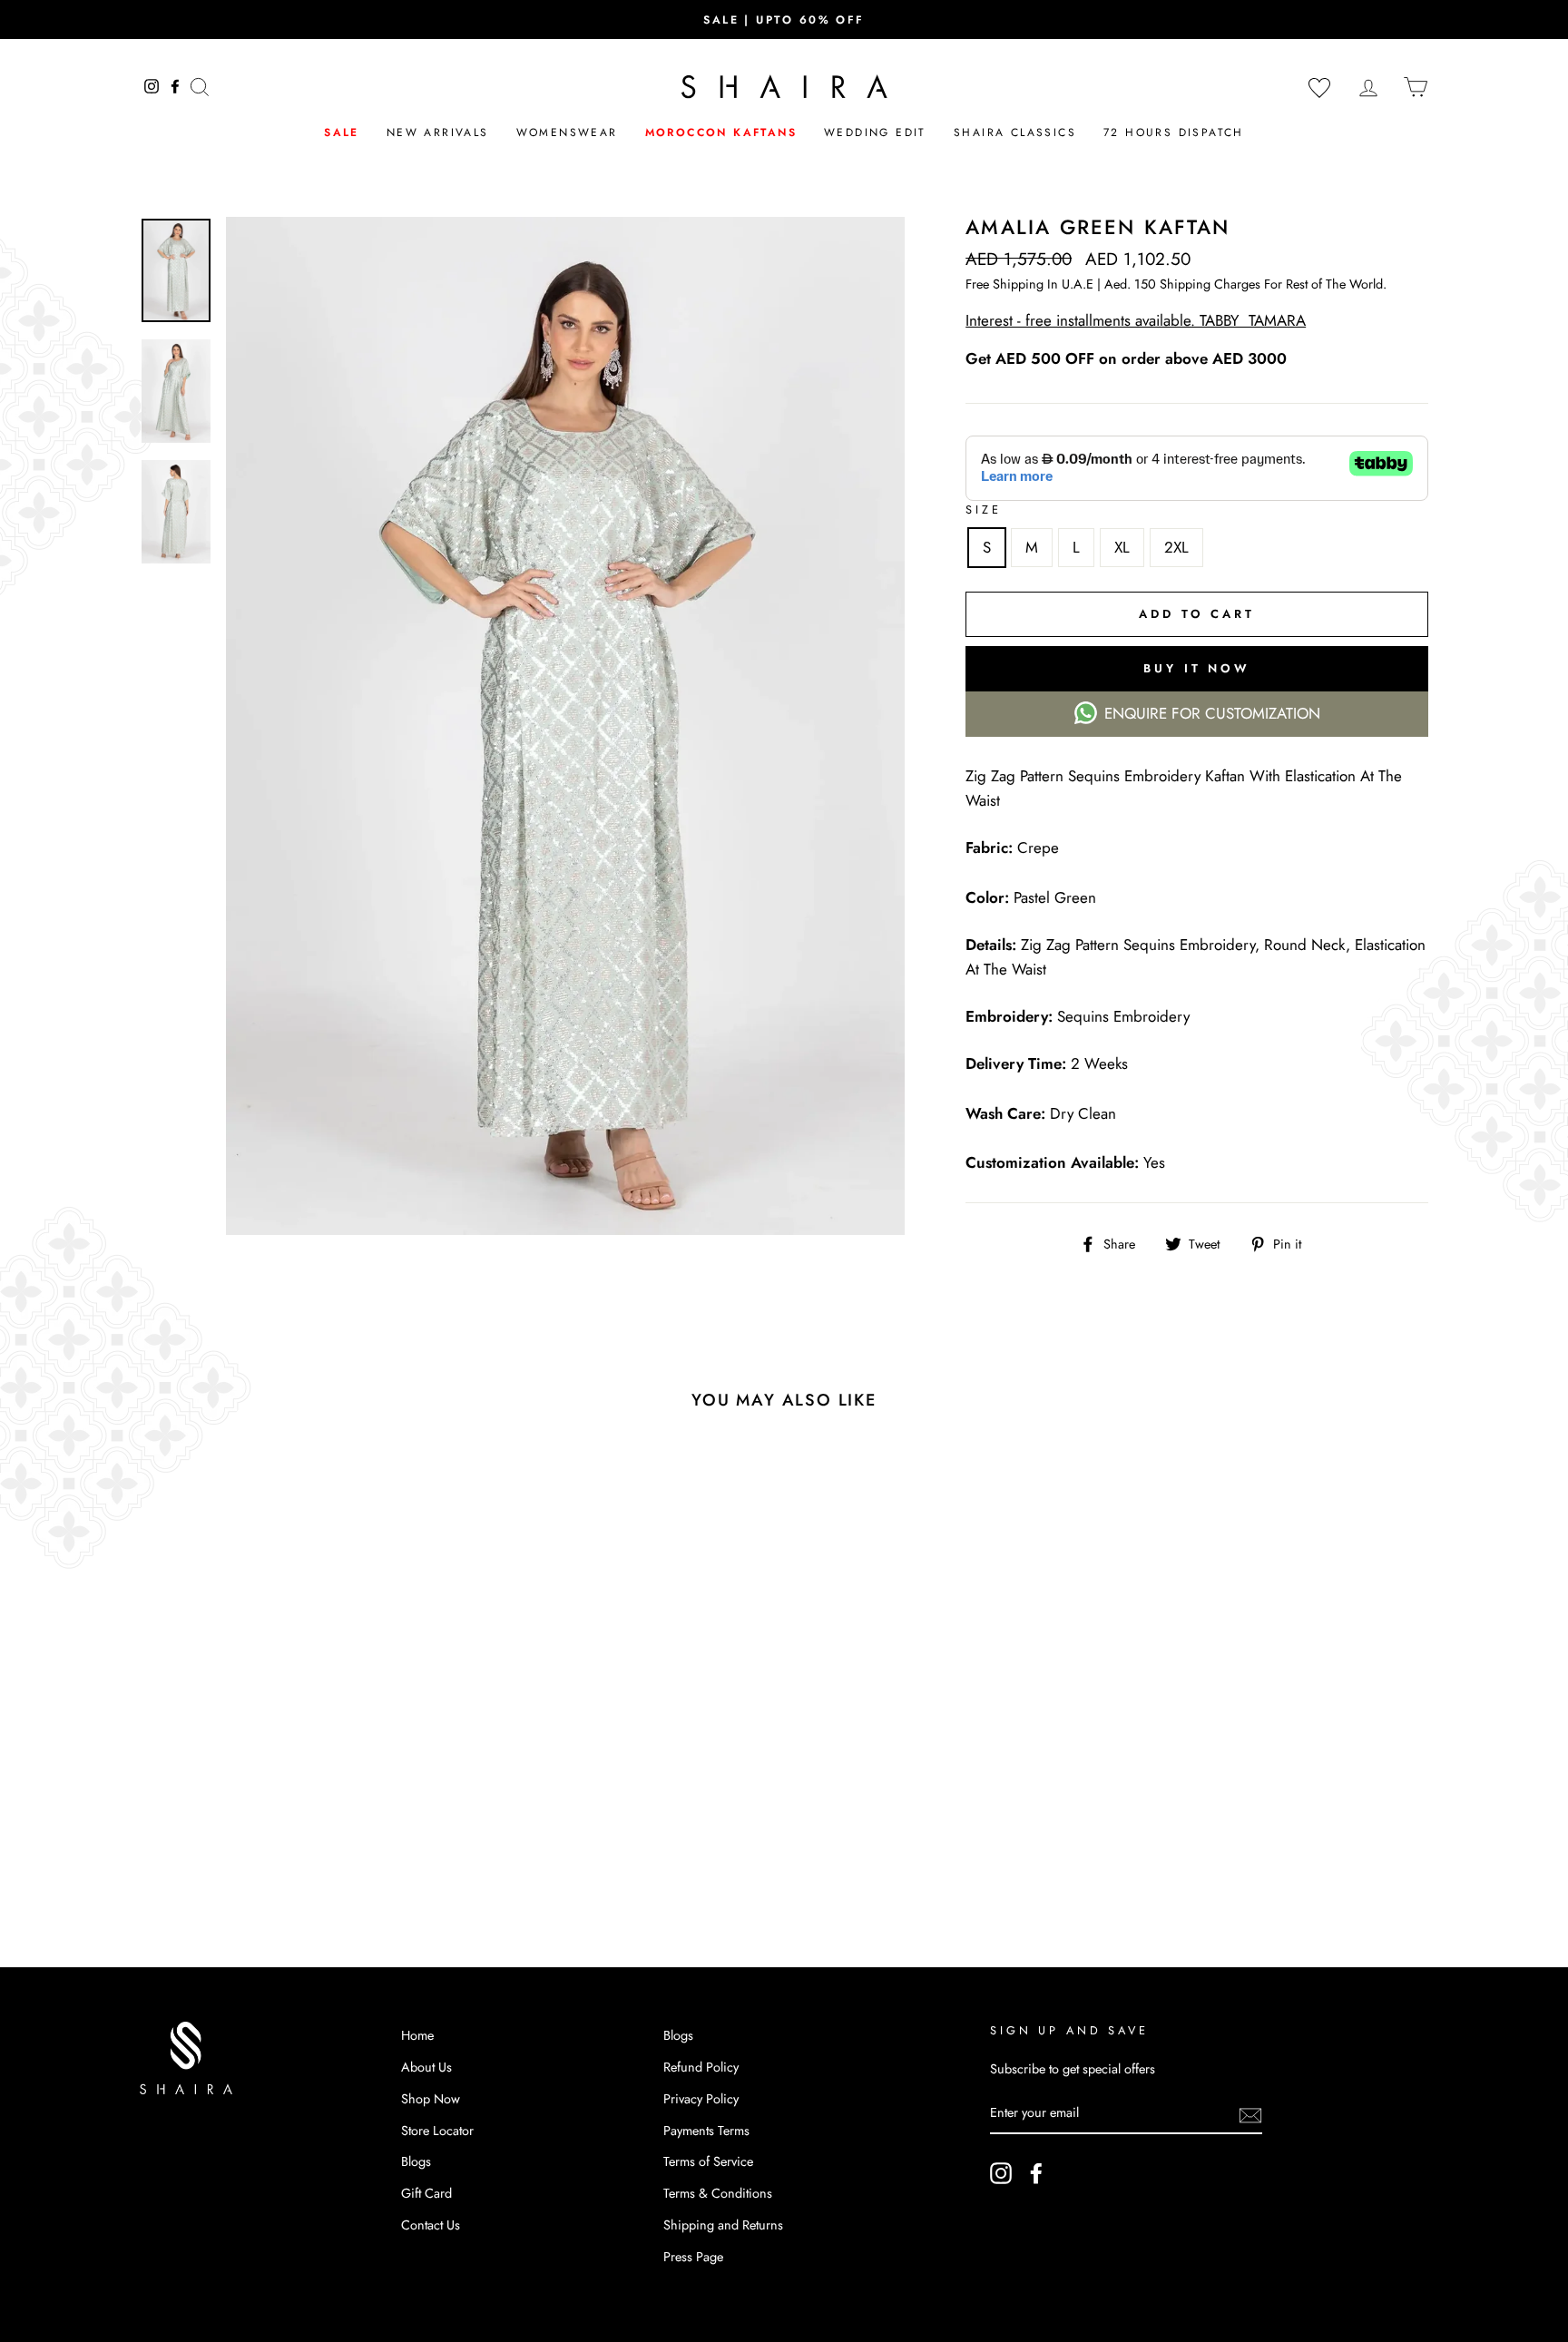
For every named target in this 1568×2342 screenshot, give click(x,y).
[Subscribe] (1250, 2114)
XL (1122, 547)
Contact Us (431, 2225)
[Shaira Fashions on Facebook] (1036, 2173)
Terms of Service (708, 2161)
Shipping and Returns (723, 2225)
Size (983, 510)
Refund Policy (701, 2067)
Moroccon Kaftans (721, 132)
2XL (1176, 547)
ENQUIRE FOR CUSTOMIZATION (1212, 713)
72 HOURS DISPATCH (1174, 132)
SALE (342, 132)
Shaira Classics (1015, 132)
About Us (426, 2067)
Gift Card (426, 2193)
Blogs (416, 2161)
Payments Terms (706, 2131)
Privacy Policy (701, 2099)
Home (417, 2035)
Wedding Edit (875, 132)
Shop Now (431, 2099)
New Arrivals (438, 132)
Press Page (693, 2257)
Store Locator (437, 2131)
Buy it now (1197, 668)
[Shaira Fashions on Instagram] (1001, 2173)
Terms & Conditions (718, 2193)
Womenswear (567, 132)
